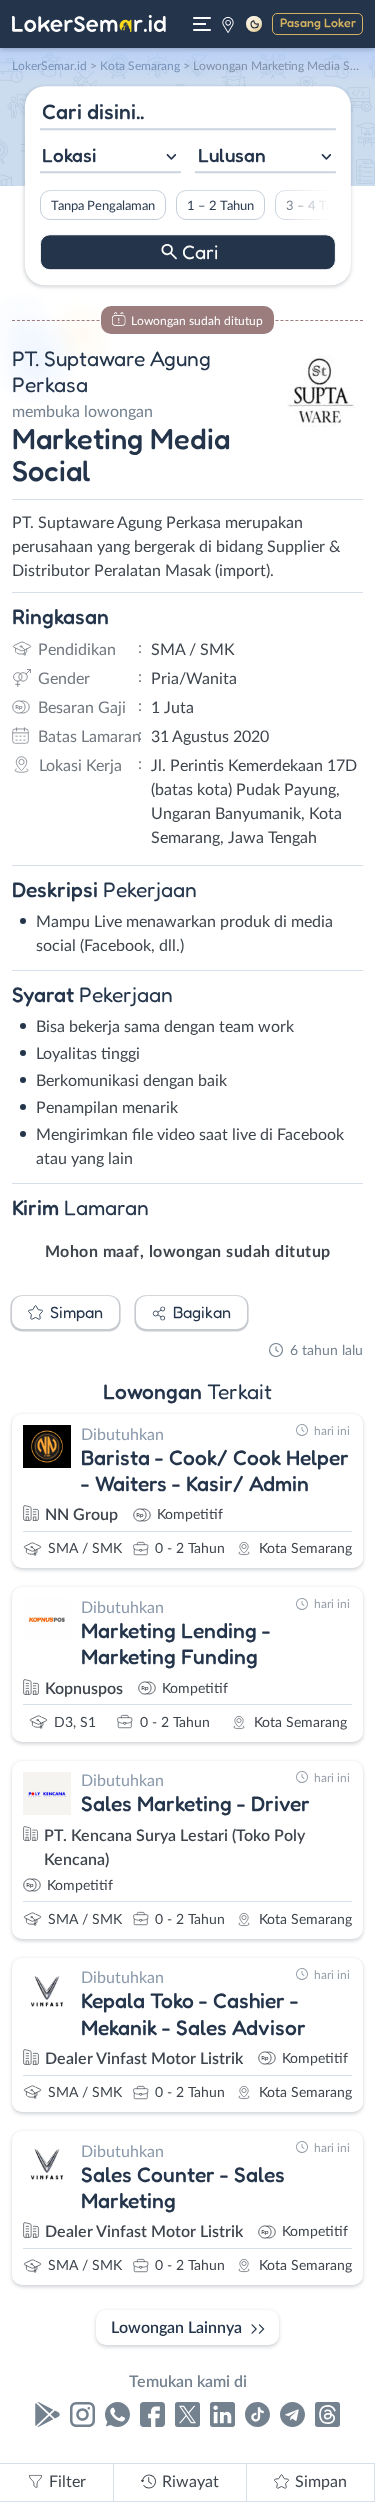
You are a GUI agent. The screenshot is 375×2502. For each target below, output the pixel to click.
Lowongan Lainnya (176, 2328)
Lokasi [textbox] (69, 155)
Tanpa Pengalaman (102, 206)
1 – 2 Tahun (219, 206)
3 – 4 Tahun (318, 206)
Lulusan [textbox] (232, 155)
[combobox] (109, 157)
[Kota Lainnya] (228, 24)
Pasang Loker (318, 22)
